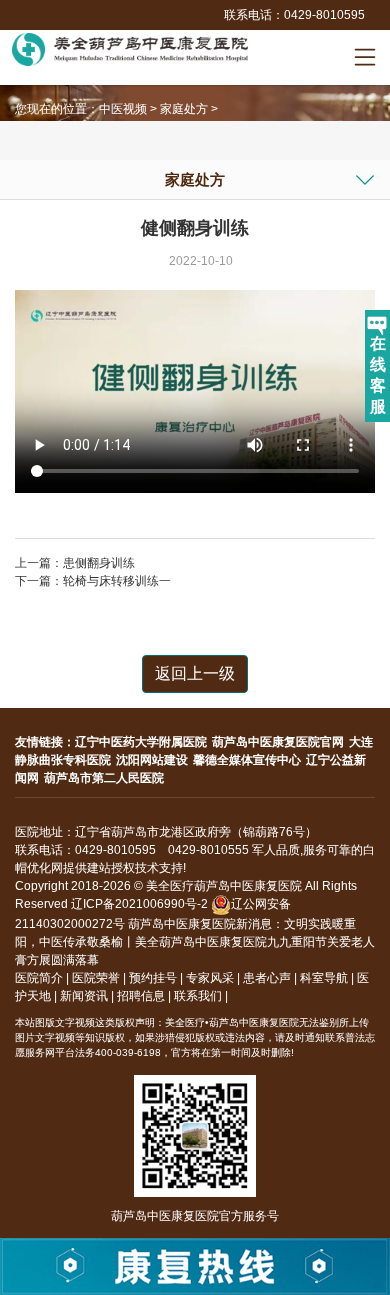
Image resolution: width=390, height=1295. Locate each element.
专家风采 (210, 978)
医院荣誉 (96, 978)
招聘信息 (141, 996)
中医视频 (123, 109)
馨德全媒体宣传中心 (247, 760)
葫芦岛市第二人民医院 (104, 778)
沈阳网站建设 (152, 760)
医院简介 (39, 978)
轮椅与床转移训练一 (117, 581)
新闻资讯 (84, 996)
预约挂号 (153, 978)
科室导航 (324, 978)
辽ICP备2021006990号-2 (139, 904)
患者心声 (267, 978)
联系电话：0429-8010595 (294, 15)
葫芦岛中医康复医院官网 (278, 742)
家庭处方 (184, 109)
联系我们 (198, 996)
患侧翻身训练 (99, 563)
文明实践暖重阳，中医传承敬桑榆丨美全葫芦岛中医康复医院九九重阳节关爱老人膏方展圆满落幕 (195, 942)
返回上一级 (195, 673)
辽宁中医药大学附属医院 (141, 742)
